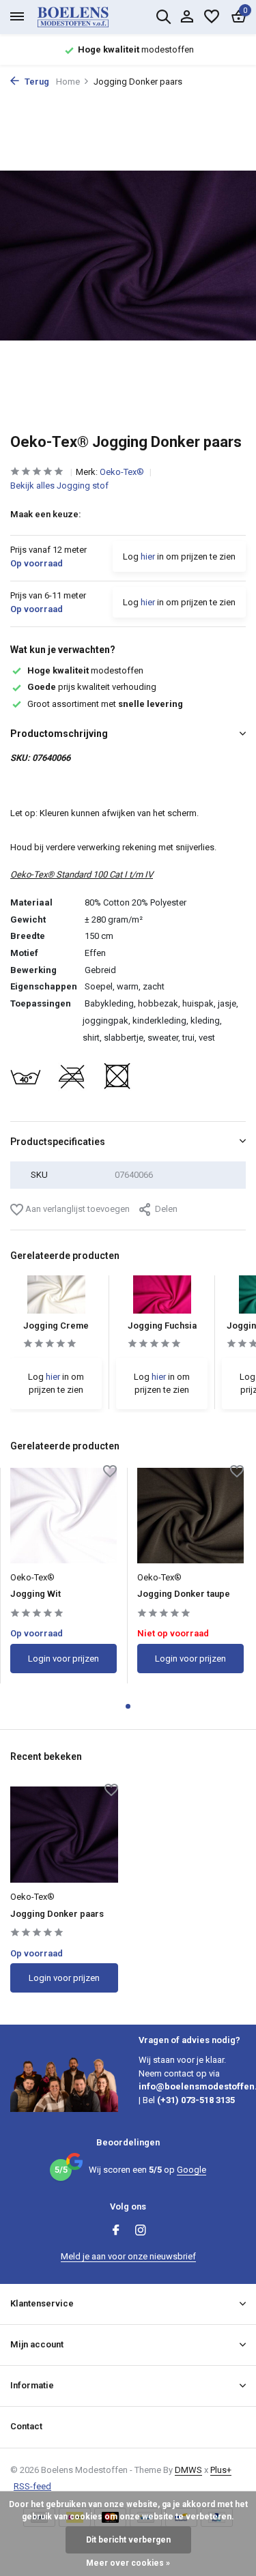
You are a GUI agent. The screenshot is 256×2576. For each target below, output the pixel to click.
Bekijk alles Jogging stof (59, 486)
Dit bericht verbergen (128, 2540)
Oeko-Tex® (123, 472)
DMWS (188, 2470)
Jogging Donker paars (57, 1914)
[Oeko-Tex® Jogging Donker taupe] (190, 1516)
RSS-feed (32, 2486)
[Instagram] (141, 2231)
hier (148, 556)
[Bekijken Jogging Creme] (56, 1298)
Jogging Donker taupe (184, 1594)
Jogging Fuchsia (162, 1326)
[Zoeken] (163, 16)
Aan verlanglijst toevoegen (76, 1209)
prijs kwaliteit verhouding (92, 687)
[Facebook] (116, 2231)
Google (191, 2170)
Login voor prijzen (63, 1659)
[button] (128, 1706)
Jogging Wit (35, 1594)
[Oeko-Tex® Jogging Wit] (63, 1516)
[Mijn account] (187, 17)
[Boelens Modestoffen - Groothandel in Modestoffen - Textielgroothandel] (89, 17)
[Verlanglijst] (212, 17)
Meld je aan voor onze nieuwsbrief (128, 2256)
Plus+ (221, 2470)
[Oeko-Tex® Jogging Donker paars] (64, 1835)
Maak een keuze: (46, 514)
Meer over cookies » (128, 2563)
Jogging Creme (56, 1326)
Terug (36, 82)
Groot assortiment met (105, 704)
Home (68, 82)
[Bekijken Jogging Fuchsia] (162, 1298)
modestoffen (85, 670)
